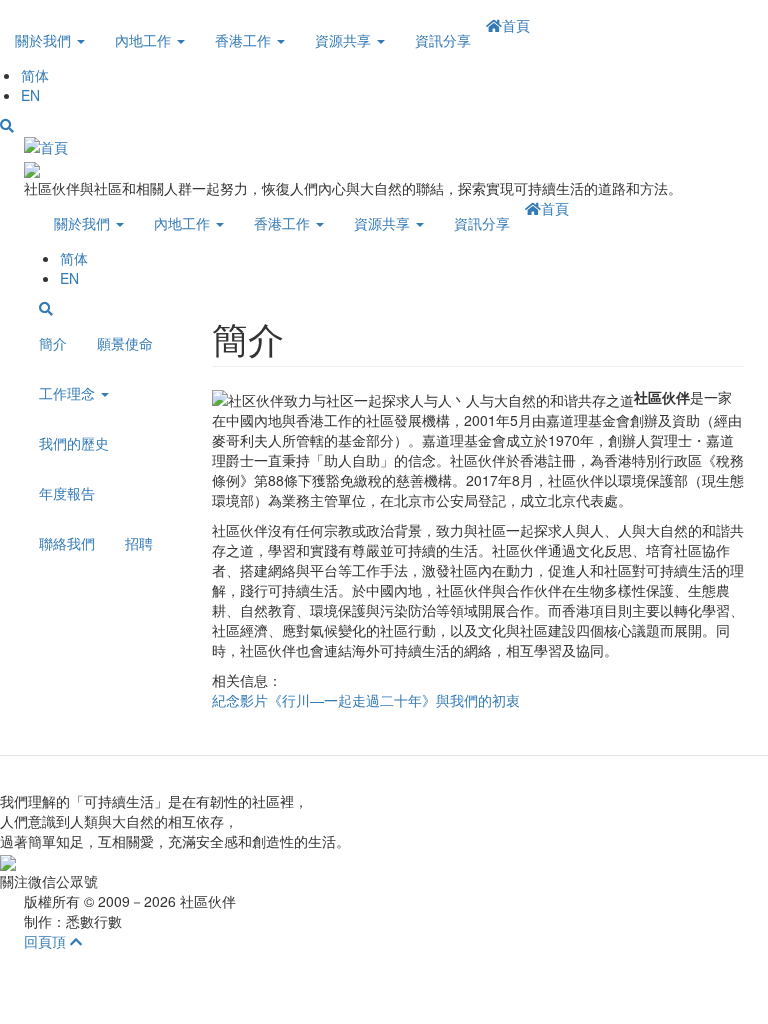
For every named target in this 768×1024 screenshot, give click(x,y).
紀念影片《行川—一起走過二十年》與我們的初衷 (366, 700)
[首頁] (46, 145)
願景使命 (125, 343)
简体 (35, 75)
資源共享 (345, 40)
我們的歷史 (74, 443)
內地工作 (145, 40)
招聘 (139, 543)
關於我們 (45, 40)
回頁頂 (47, 941)
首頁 (516, 25)
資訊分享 (443, 40)
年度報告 (67, 493)
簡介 (53, 343)
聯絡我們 (67, 543)
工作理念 (69, 393)
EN (30, 95)
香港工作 (245, 40)
